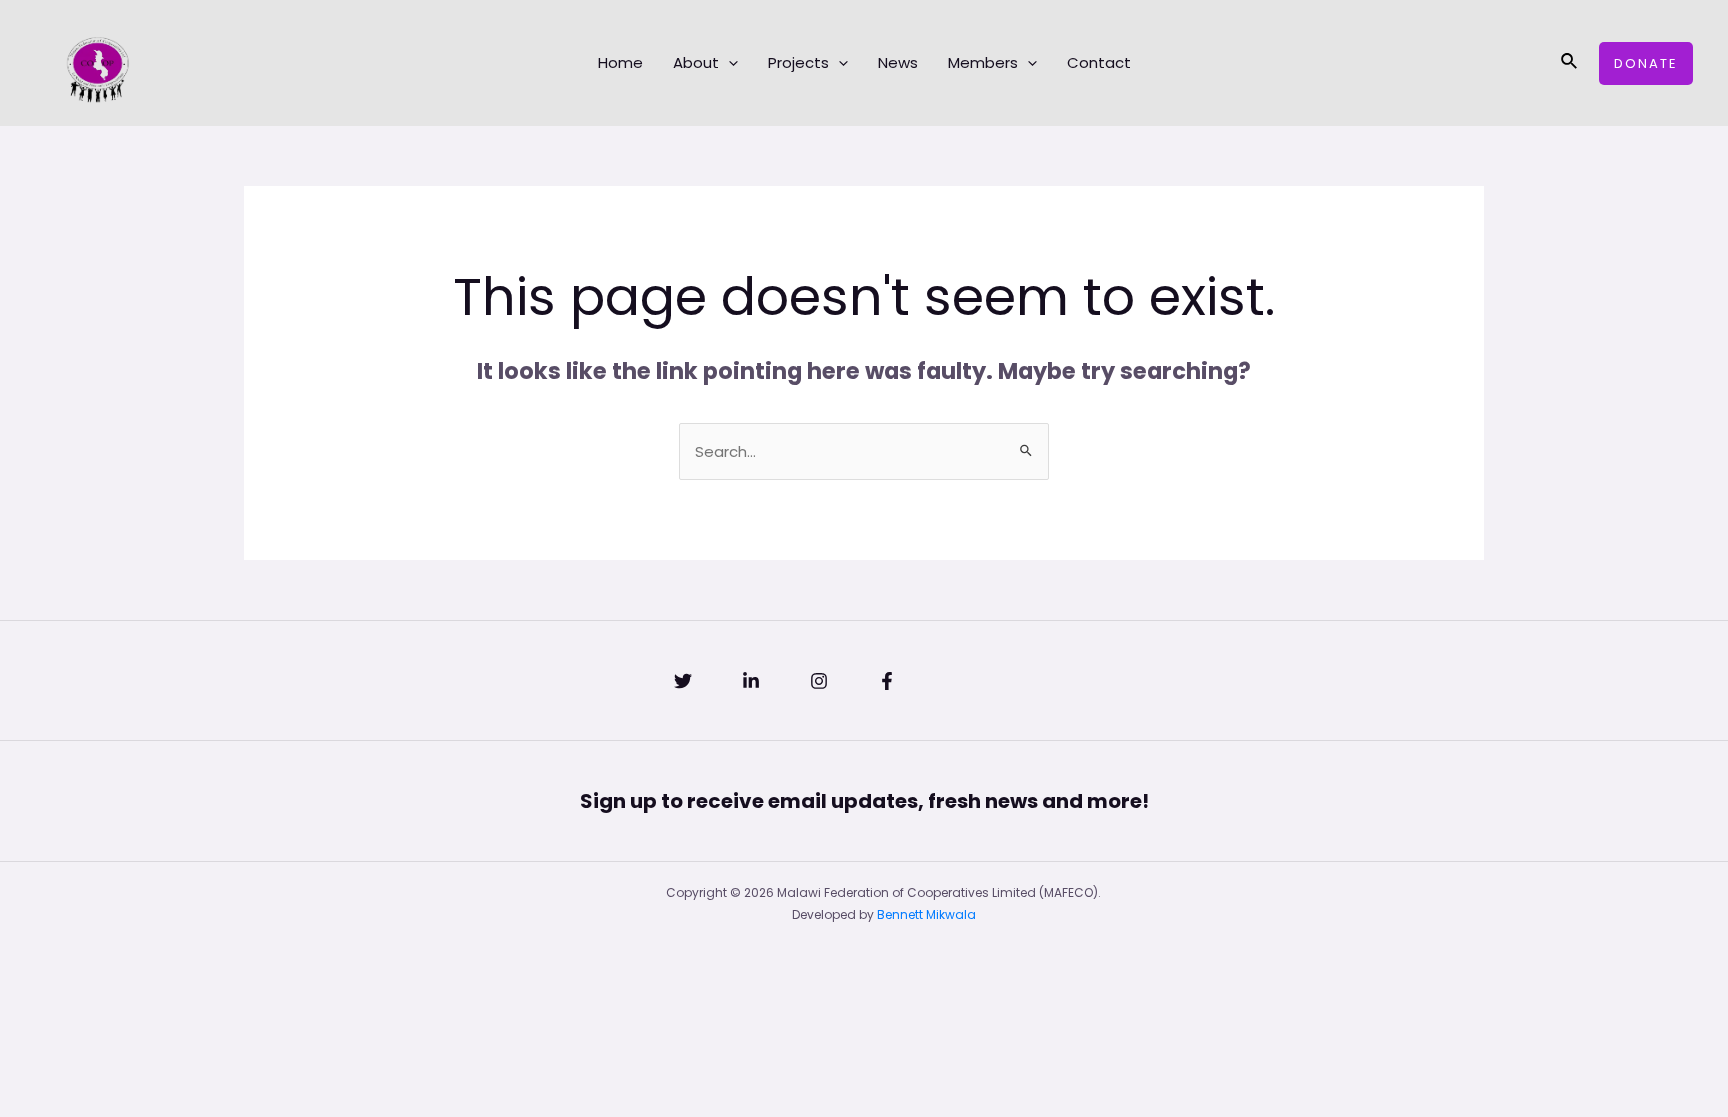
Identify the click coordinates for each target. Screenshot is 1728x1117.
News (898, 62)
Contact (1099, 62)
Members (983, 62)
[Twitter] (683, 681)
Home (620, 62)
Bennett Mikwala (926, 914)
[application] (728, 63)
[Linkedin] (751, 681)
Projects (798, 62)
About (696, 62)
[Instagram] (819, 681)
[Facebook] (887, 681)
